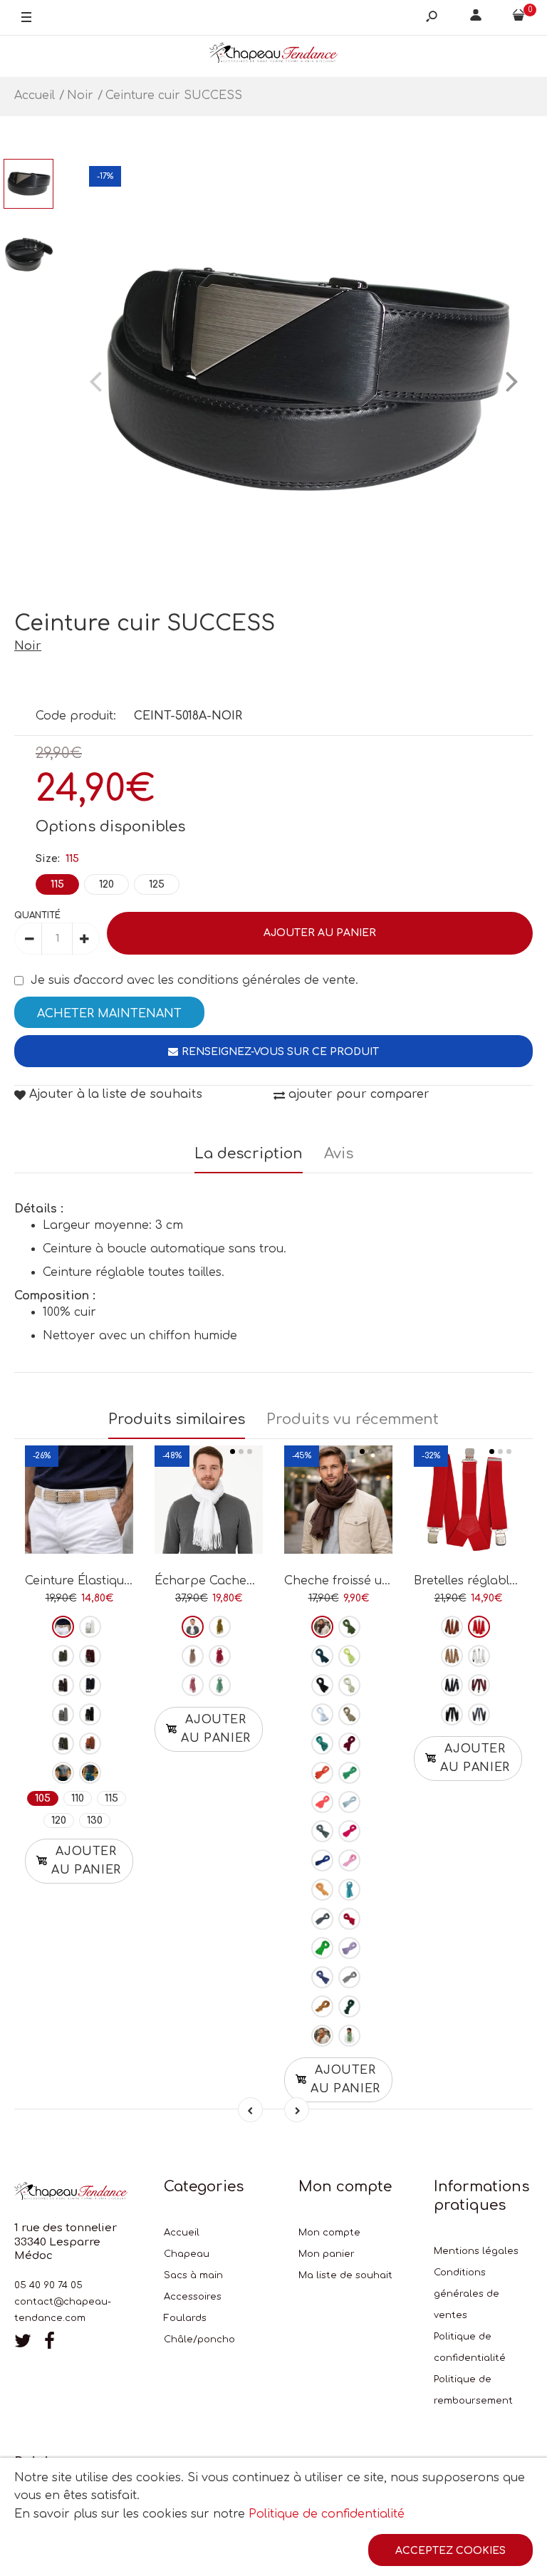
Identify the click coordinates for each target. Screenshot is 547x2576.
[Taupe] (63, 1744)
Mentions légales (476, 2251)
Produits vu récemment (353, 1419)
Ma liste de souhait (345, 2275)
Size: (57, 859)
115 (57, 884)
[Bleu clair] (349, 1802)
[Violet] (349, 1948)
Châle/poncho (199, 2339)
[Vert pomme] (322, 1948)
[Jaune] (349, 1656)
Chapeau (187, 2254)
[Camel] (90, 1744)
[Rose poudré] (193, 1656)
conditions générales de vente (266, 980)
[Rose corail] (322, 1802)
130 (95, 1821)
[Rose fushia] (220, 1656)
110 (78, 1798)
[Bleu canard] (322, 1744)
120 (106, 884)
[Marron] (63, 1685)
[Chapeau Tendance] (273, 56)
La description (249, 1154)
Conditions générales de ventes (467, 2294)
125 (157, 884)
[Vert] (90, 1773)
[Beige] (63, 1627)
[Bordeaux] (90, 1656)
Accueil (182, 2233)
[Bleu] (322, 1977)
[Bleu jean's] (322, 1831)
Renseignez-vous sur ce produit (280, 1052)
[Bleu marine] (90, 1685)
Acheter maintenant (109, 1014)
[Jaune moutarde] (322, 2006)
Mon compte (329, 2233)
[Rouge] (349, 1919)
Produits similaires (177, 1419)
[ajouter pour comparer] (79, 1504)
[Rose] (193, 1685)
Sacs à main (193, 2275)
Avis (339, 1154)
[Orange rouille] (322, 1773)
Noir (28, 646)
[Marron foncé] (322, 1627)
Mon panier (327, 2254)
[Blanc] (90, 1627)
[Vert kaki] (63, 1656)
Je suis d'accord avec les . (194, 980)
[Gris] (63, 1714)
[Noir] (90, 1714)
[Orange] (63, 1773)
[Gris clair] (349, 1977)
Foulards (185, 2318)
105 (43, 1798)
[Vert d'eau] (220, 1685)
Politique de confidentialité (327, 2514)
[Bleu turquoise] (349, 1890)
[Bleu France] (322, 1860)
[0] (519, 18)
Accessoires (193, 2297)
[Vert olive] (220, 1627)
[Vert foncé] (349, 2006)
